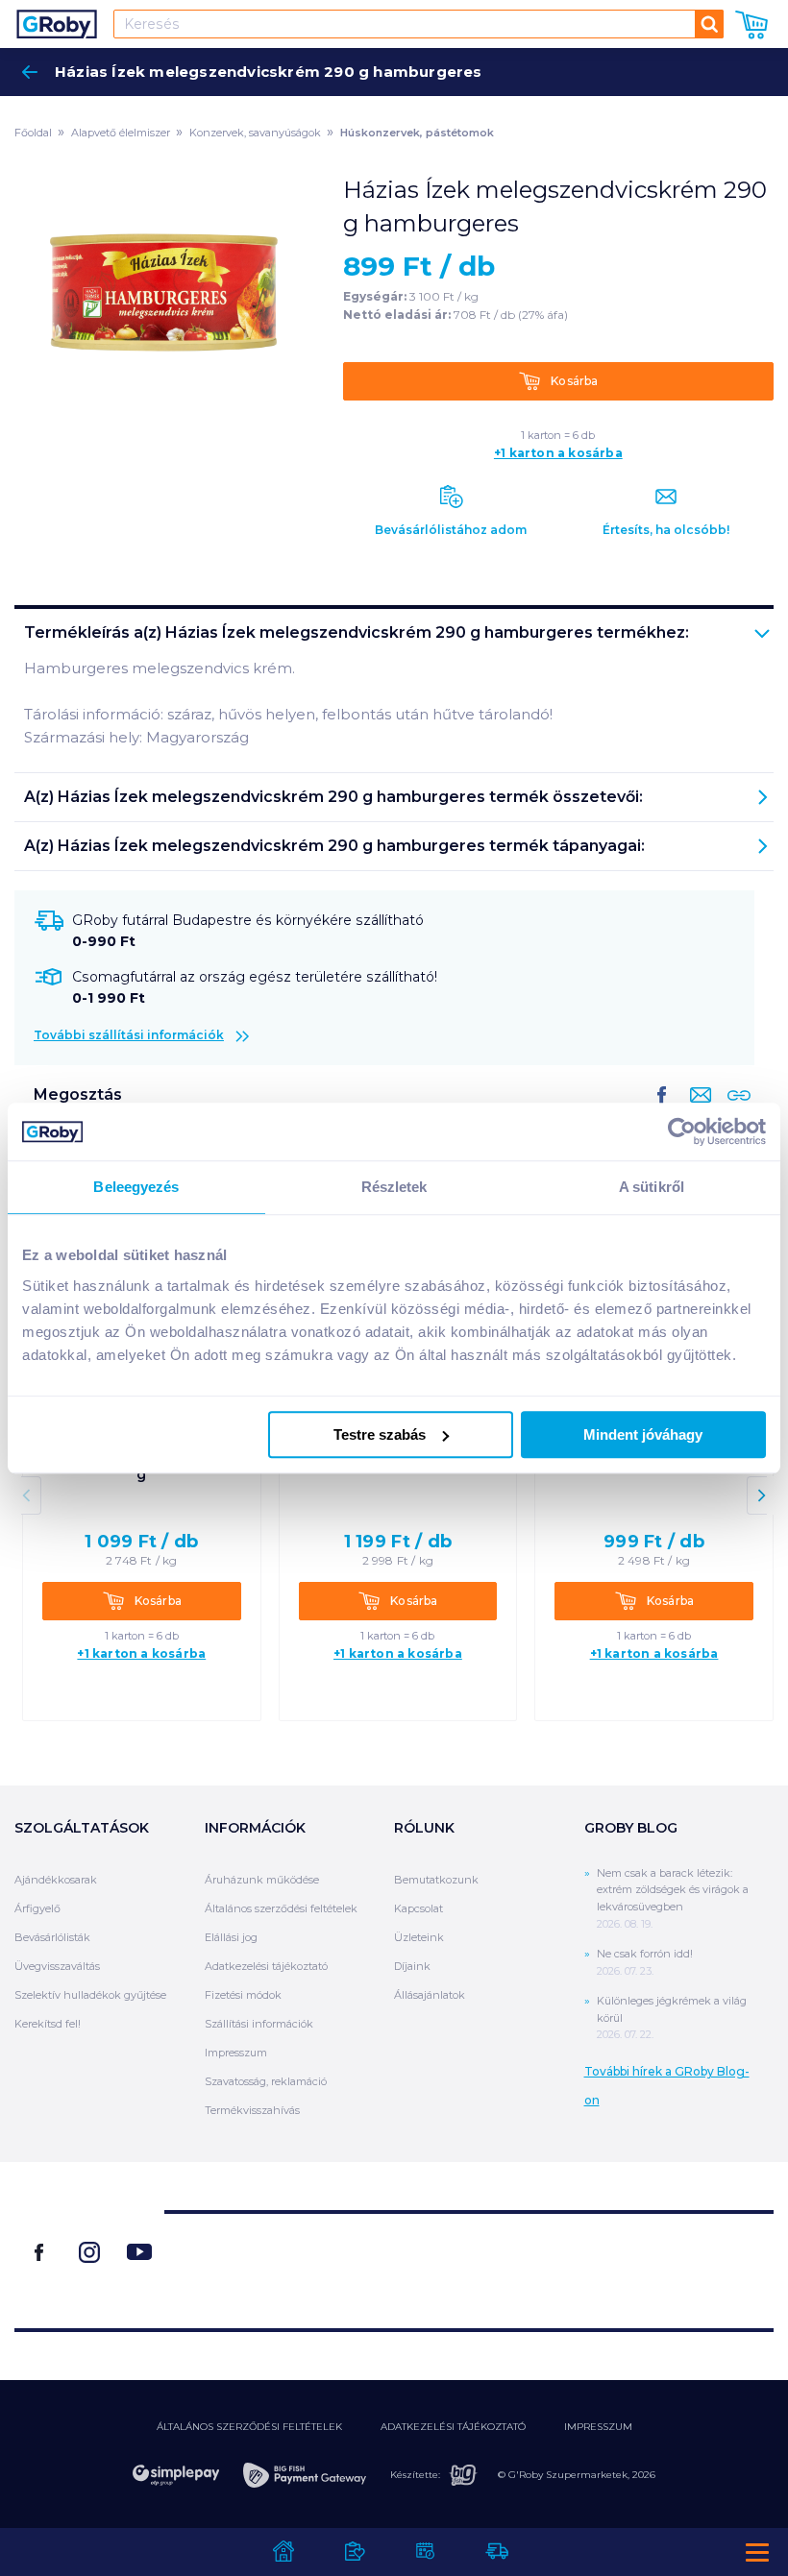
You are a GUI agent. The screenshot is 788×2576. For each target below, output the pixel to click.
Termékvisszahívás (252, 2110)
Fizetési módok (243, 1995)
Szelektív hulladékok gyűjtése (90, 1995)
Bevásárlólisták (52, 1937)
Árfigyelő (37, 1908)
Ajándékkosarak (56, 1880)
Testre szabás (380, 1434)
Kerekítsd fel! (48, 2024)
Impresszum (236, 2053)
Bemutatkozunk (436, 1880)
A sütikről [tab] (652, 1187)
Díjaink (412, 1966)
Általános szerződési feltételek (281, 1908)
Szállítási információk (259, 2024)
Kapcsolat (419, 1908)
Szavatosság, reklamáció (266, 2081)
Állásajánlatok (430, 1995)
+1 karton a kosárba (558, 453)
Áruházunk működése (262, 1880)
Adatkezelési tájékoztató (266, 1966)
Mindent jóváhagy (643, 1434)
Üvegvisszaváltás (57, 1966)
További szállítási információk (129, 1035)
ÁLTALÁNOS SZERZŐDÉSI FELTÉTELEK (249, 2427)
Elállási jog (231, 1937)
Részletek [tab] (394, 1187)
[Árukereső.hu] (469, 2262)
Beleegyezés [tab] (136, 1187)
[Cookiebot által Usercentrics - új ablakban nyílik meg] (682, 1131)
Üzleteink (419, 1937)
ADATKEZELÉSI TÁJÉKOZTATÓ (453, 2427)
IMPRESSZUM (598, 2427)
